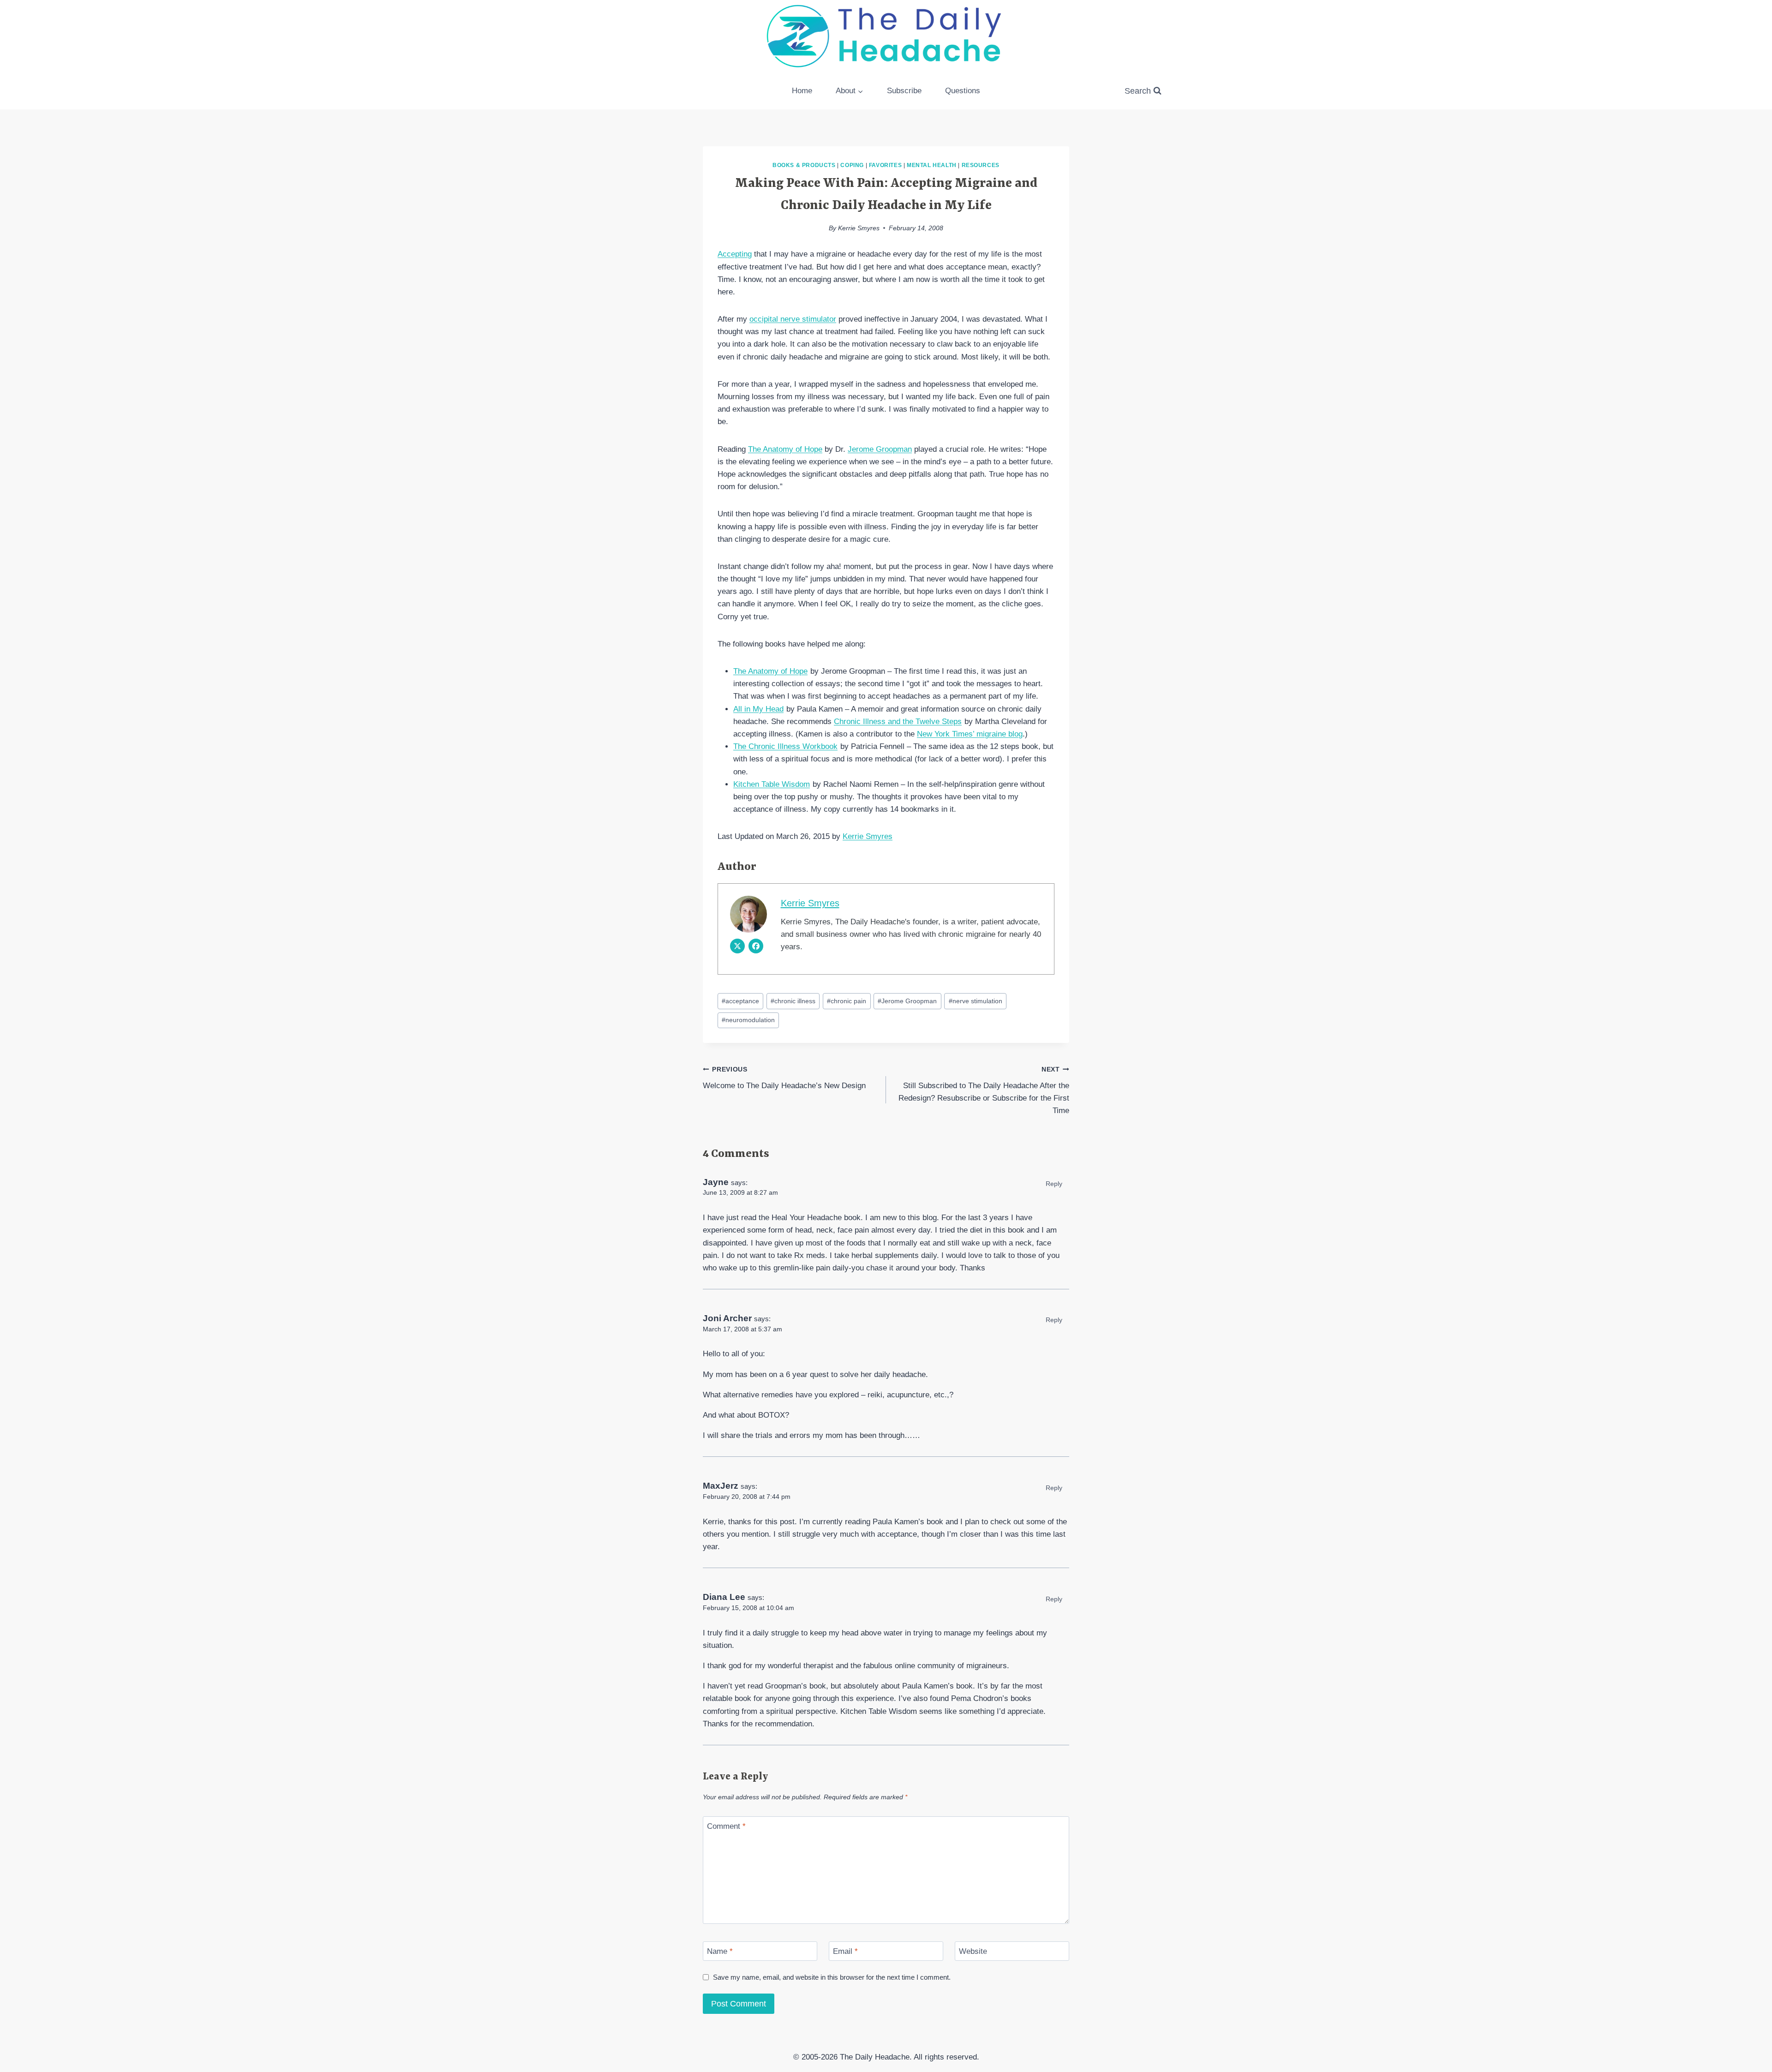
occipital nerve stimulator (793, 319)
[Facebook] (756, 946)
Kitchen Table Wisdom (772, 784)
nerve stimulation (976, 1001)
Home (802, 91)
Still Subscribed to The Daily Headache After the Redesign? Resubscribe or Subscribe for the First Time (984, 1090)
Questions (963, 91)
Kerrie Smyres (859, 228)
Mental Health (932, 165)
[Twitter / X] (737, 946)
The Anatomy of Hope (785, 449)
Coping (852, 165)
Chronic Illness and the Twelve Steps (898, 722)
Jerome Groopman (880, 449)
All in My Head (758, 709)
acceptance (740, 1001)
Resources (981, 165)
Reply (1054, 1184)
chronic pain (847, 1001)
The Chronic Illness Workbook (785, 746)
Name (720, 1951)
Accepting (735, 254)
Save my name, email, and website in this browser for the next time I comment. (832, 1977)
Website (973, 1951)
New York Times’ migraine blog (970, 734)
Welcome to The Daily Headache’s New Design (784, 1078)
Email (845, 1951)
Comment (726, 1826)
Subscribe (904, 91)
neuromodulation (748, 1020)
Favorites (885, 165)
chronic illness (793, 1001)
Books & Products (804, 165)
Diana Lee (724, 1597)
